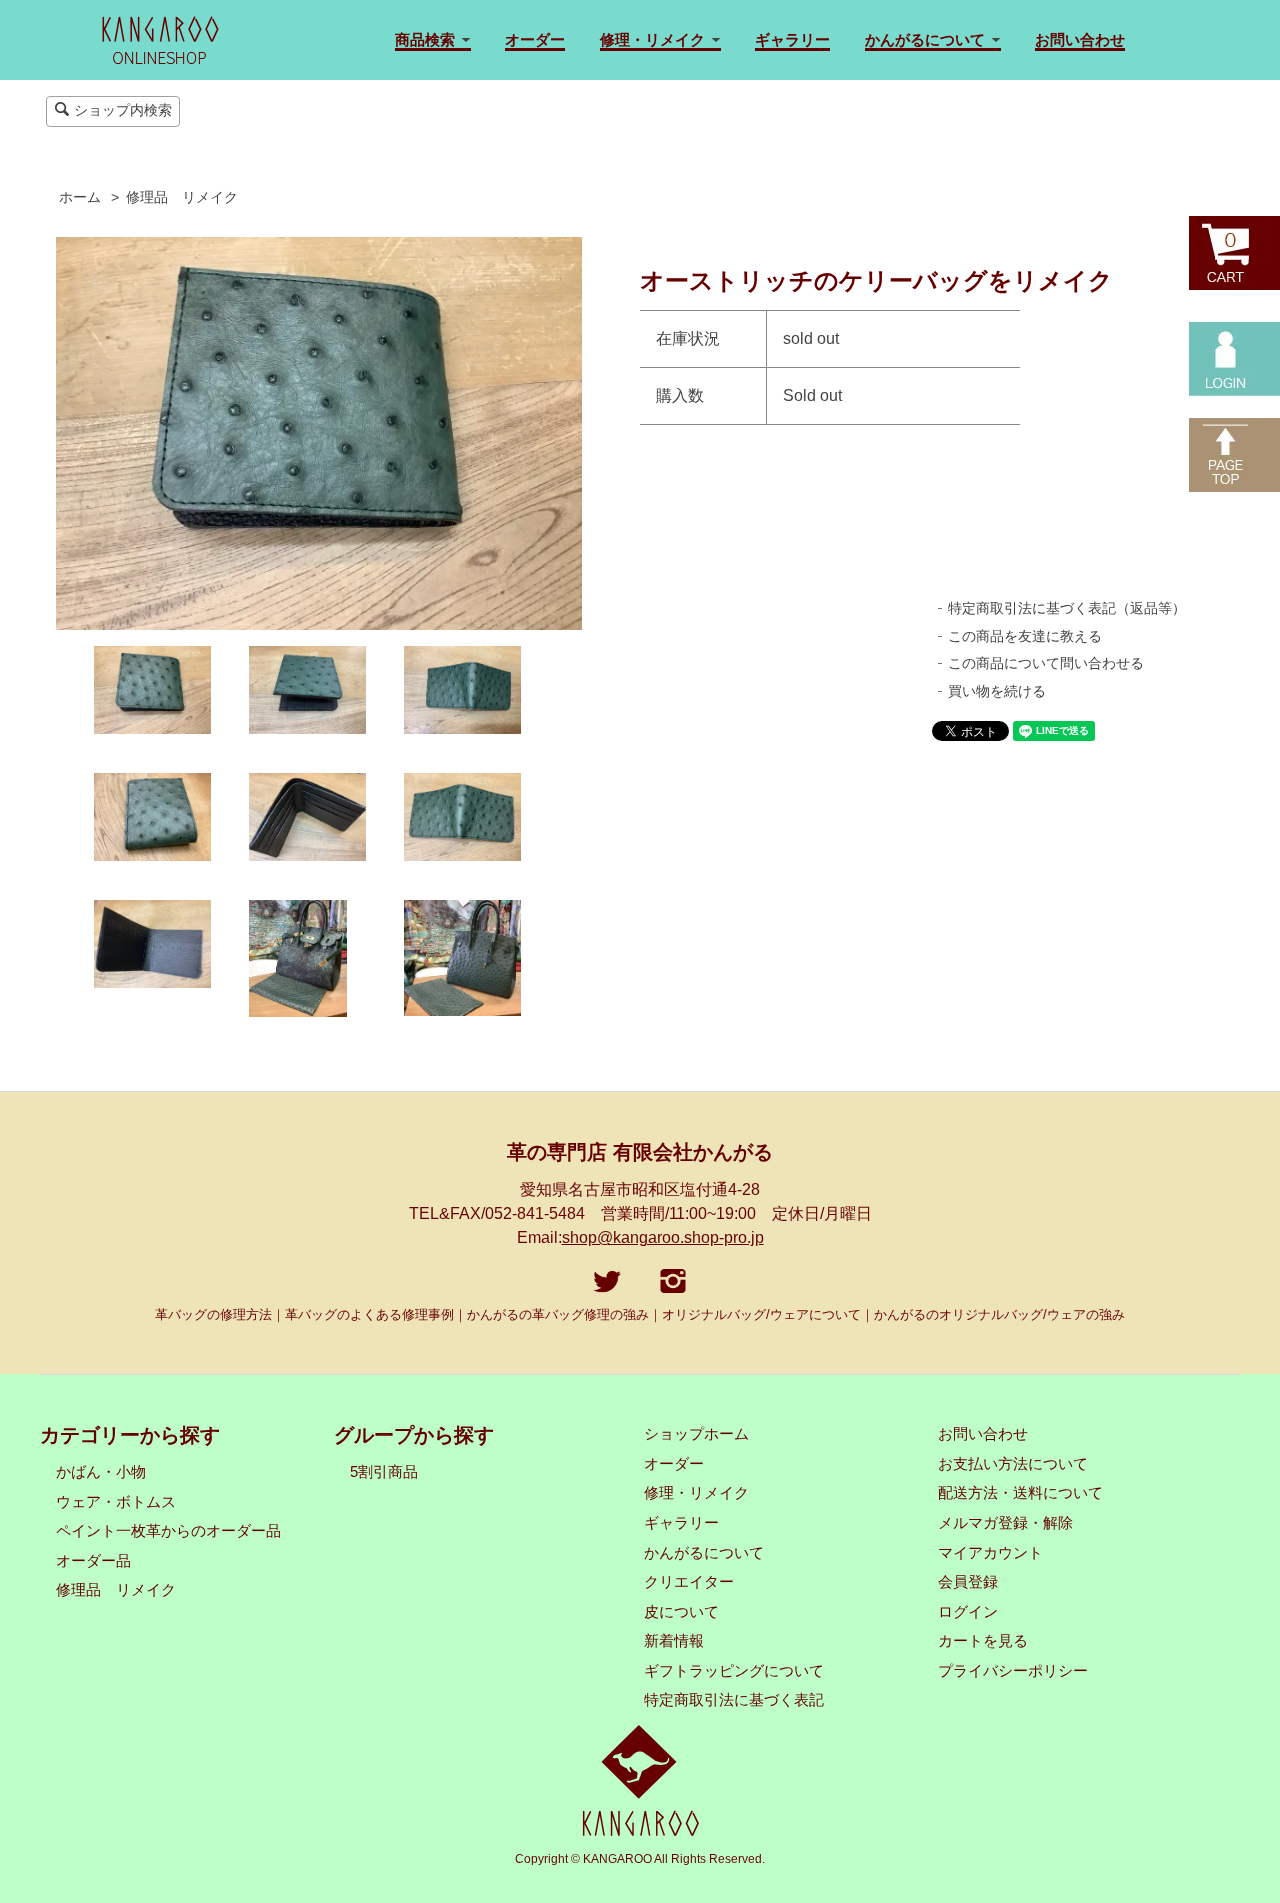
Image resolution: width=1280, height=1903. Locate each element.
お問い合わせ (1080, 39)
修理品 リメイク (182, 197)
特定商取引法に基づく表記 (734, 1700)
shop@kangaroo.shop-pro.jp (663, 1237)
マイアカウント (990, 1553)
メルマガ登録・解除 (1005, 1523)
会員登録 (968, 1582)
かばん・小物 (101, 1472)
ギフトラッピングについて (734, 1671)
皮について (681, 1612)
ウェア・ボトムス (116, 1502)
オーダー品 (93, 1561)
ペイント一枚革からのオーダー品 (168, 1531)
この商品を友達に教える (1025, 636)
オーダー (535, 39)
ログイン (968, 1612)
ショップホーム (696, 1434)
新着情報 (674, 1641)
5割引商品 (384, 1472)
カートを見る (983, 1641)
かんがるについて (704, 1553)
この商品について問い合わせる (1046, 663)
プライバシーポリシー (1013, 1671)
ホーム (80, 197)
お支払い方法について (1013, 1464)
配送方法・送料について (1020, 1493)
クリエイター (689, 1582)
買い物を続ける (997, 691)
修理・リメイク (696, 1493)
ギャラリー (792, 39)
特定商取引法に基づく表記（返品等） (1067, 608)
